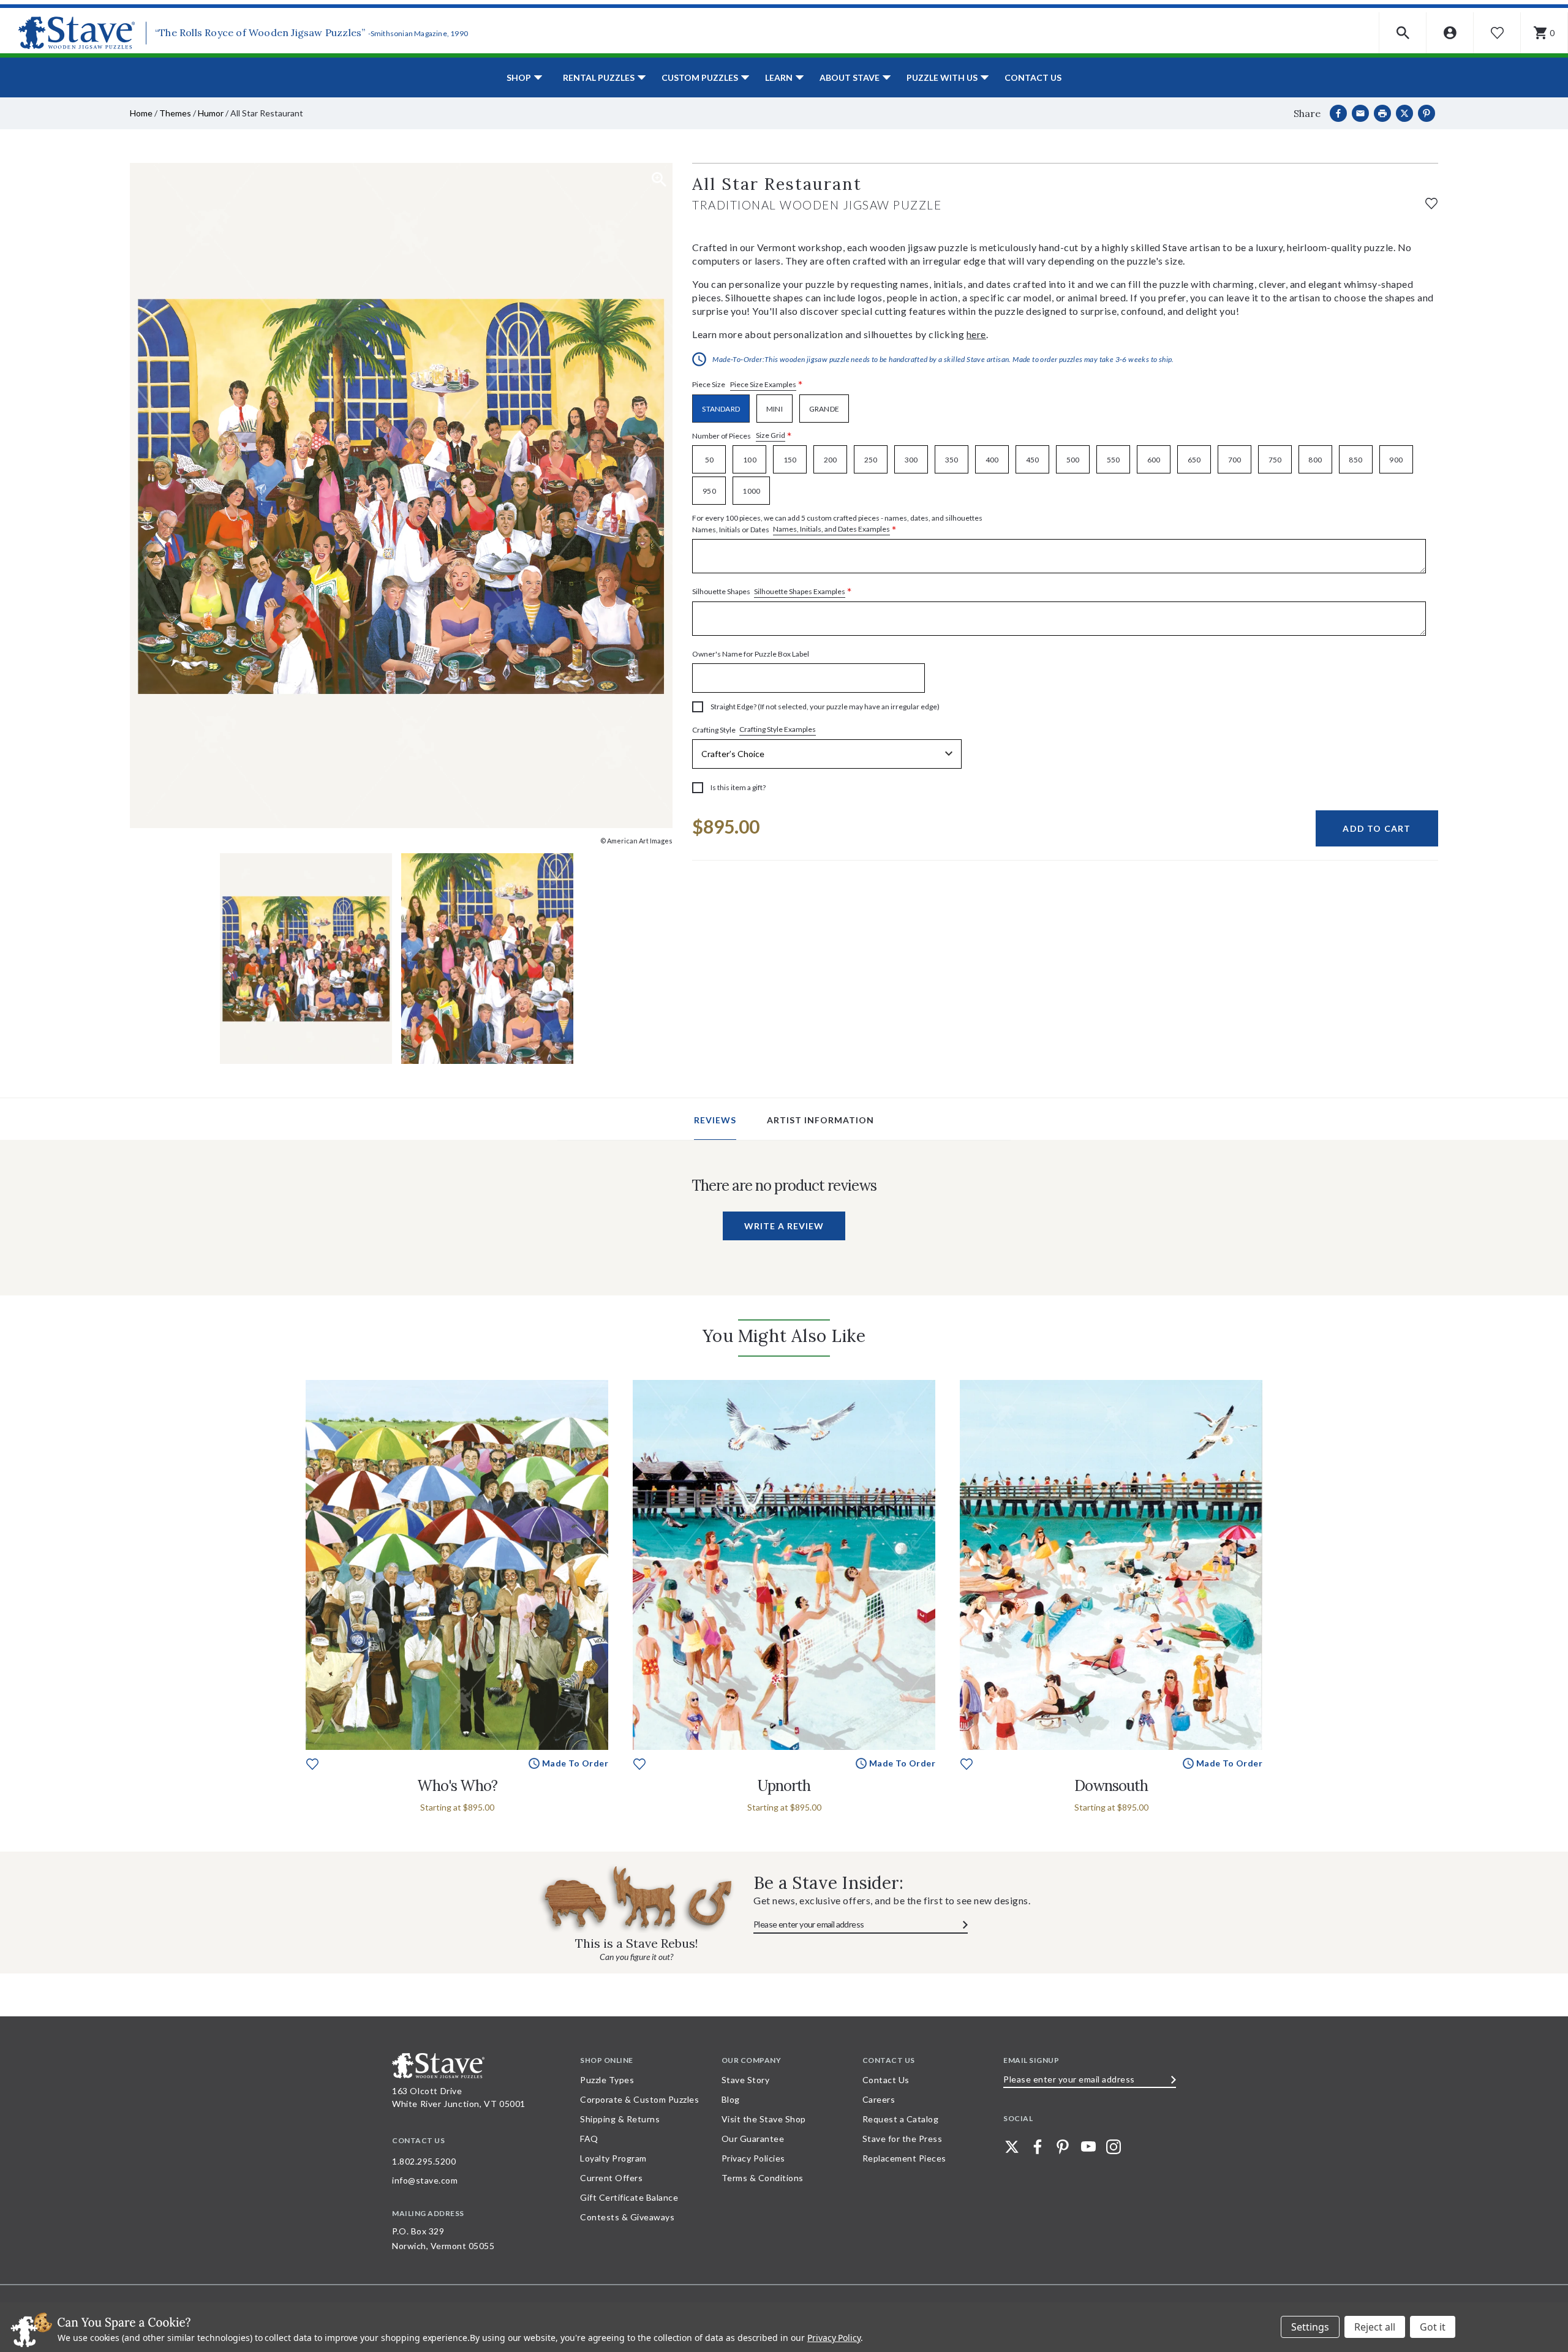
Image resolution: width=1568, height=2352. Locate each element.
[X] (1404, 113)
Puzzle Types (607, 2080)
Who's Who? (457, 1786)
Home (141, 113)
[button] (1403, 33)
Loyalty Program (613, 2158)
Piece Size (748, 385)
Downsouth (1111, 1786)
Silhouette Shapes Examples (800, 591)
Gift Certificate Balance (629, 2197)
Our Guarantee (753, 2139)
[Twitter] (1012, 2147)
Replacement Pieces (904, 2158)
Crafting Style (754, 729)
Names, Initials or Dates (837, 524)
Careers (879, 2099)
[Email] (1360, 113)
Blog (731, 2099)
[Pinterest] (1427, 113)
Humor (211, 113)
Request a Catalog (901, 2119)
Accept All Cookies (1433, 2327)
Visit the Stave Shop (764, 2119)
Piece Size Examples (763, 384)
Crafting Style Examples (778, 729)
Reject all (1375, 2327)
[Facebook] (1338, 113)
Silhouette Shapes (772, 592)
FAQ (589, 2139)
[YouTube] (1088, 2147)
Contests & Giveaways (627, 2217)
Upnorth (784, 1786)
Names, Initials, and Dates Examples (831, 529)
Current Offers (611, 2178)
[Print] (1382, 113)
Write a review (784, 1226)
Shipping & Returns (620, 2119)
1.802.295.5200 (424, 2161)
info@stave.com (425, 2180)
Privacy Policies (753, 2158)
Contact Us (1033, 77)
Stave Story (746, 2080)
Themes (175, 113)
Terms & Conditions (763, 2178)
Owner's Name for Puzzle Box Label (751, 654)
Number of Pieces (742, 436)
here (976, 334)
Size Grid (771, 435)
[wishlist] (1431, 202)
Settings (1310, 2327)
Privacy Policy (834, 2338)
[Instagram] (1114, 2147)
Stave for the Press (903, 2139)
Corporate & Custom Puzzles (639, 2099)
